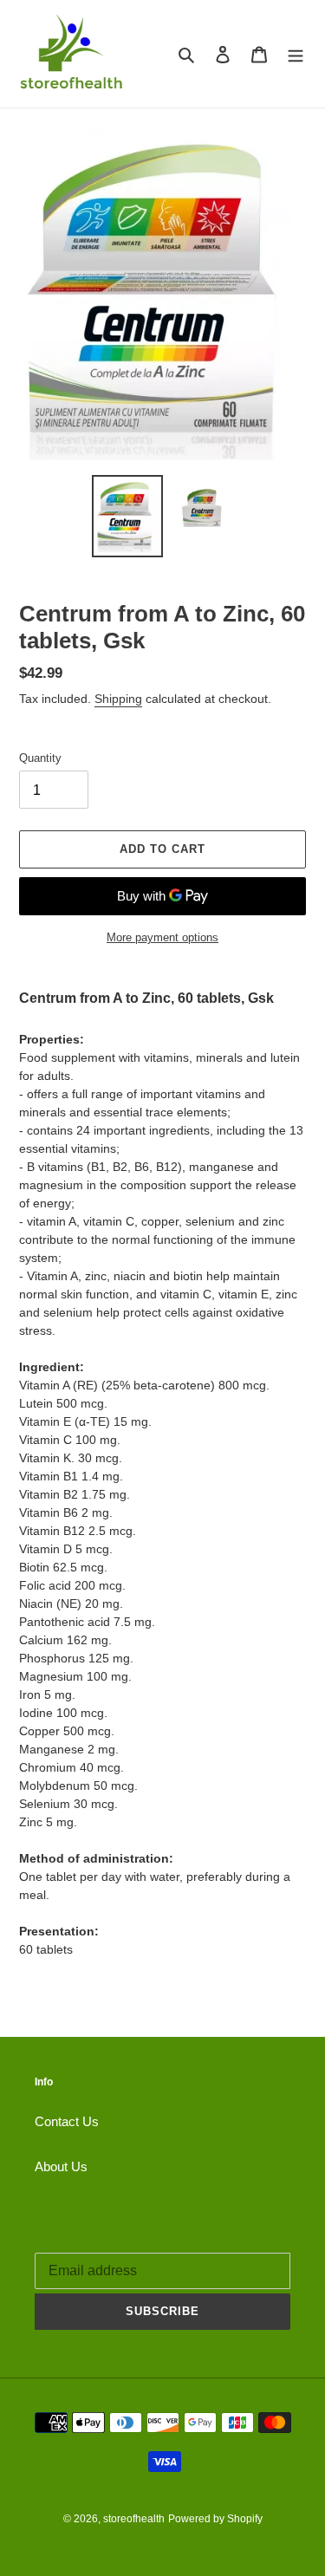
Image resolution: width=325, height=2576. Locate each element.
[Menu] (296, 54)
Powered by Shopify (215, 2519)
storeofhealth (134, 2519)
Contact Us (67, 2121)
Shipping (118, 699)
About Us (61, 2166)
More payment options (162, 937)
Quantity (40, 758)
